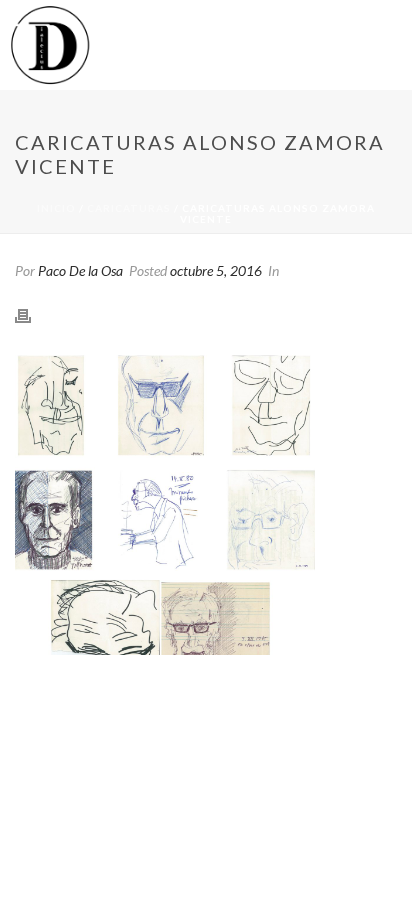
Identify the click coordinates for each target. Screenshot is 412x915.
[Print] (33, 313)
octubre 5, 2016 (216, 270)
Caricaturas (129, 208)
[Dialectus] (49, 45)
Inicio (56, 208)
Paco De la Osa (80, 270)
